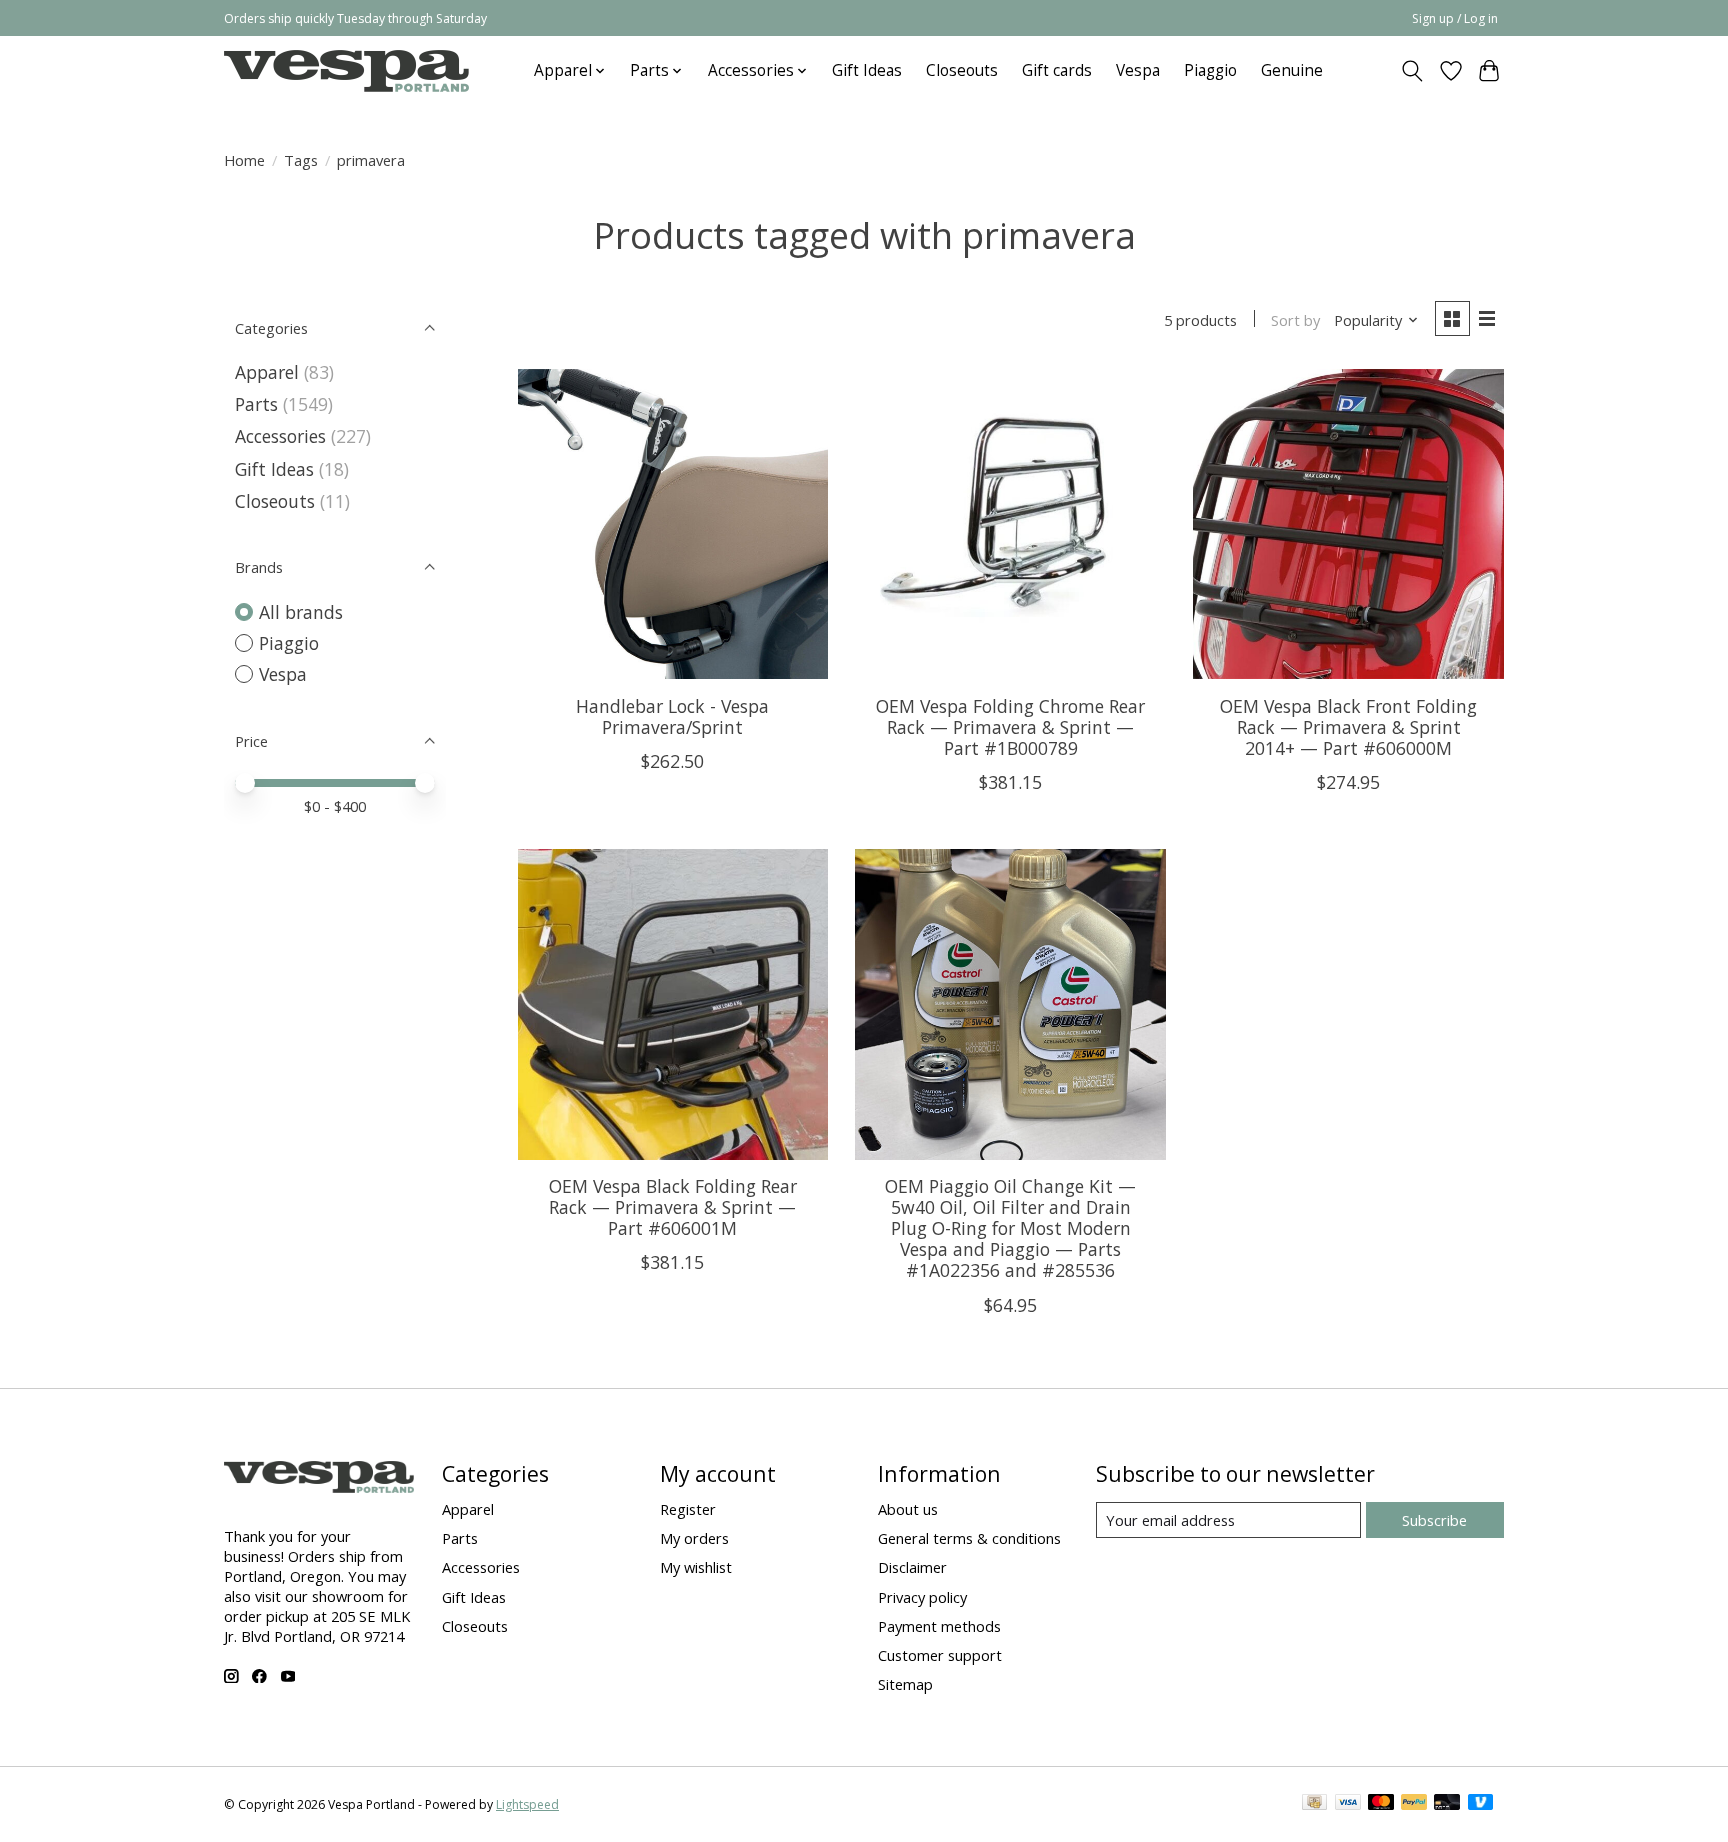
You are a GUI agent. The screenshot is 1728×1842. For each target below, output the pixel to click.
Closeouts (962, 70)
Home (244, 160)
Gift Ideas (867, 70)
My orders (694, 1538)
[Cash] (1314, 1804)
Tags (301, 160)
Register (688, 1509)
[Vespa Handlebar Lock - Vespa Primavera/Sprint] (673, 524)
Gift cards (1057, 70)
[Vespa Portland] (346, 70)
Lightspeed (527, 1804)
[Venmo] (1481, 1804)
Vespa (1138, 70)
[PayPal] (1414, 1804)
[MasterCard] (1381, 1804)
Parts (256, 404)
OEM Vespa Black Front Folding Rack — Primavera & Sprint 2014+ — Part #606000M (1348, 727)
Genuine (1292, 70)
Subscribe (1434, 1520)
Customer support (940, 1655)
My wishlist (696, 1567)
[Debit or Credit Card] (1447, 1804)
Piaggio (1210, 70)
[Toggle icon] (1412, 71)
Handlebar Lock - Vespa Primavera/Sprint (672, 716)
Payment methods (939, 1626)
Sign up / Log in (1455, 18)
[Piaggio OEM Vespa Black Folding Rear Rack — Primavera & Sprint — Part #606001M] (673, 1004)
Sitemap (905, 1684)
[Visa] (1348, 1804)
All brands (301, 612)
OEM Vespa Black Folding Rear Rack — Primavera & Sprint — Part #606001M (673, 1207)
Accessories (280, 436)
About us (908, 1509)
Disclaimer (912, 1567)
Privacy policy (922, 1597)
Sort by (1295, 320)
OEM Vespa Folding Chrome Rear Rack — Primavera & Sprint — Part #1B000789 (1010, 727)
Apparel (267, 372)
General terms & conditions (969, 1538)
